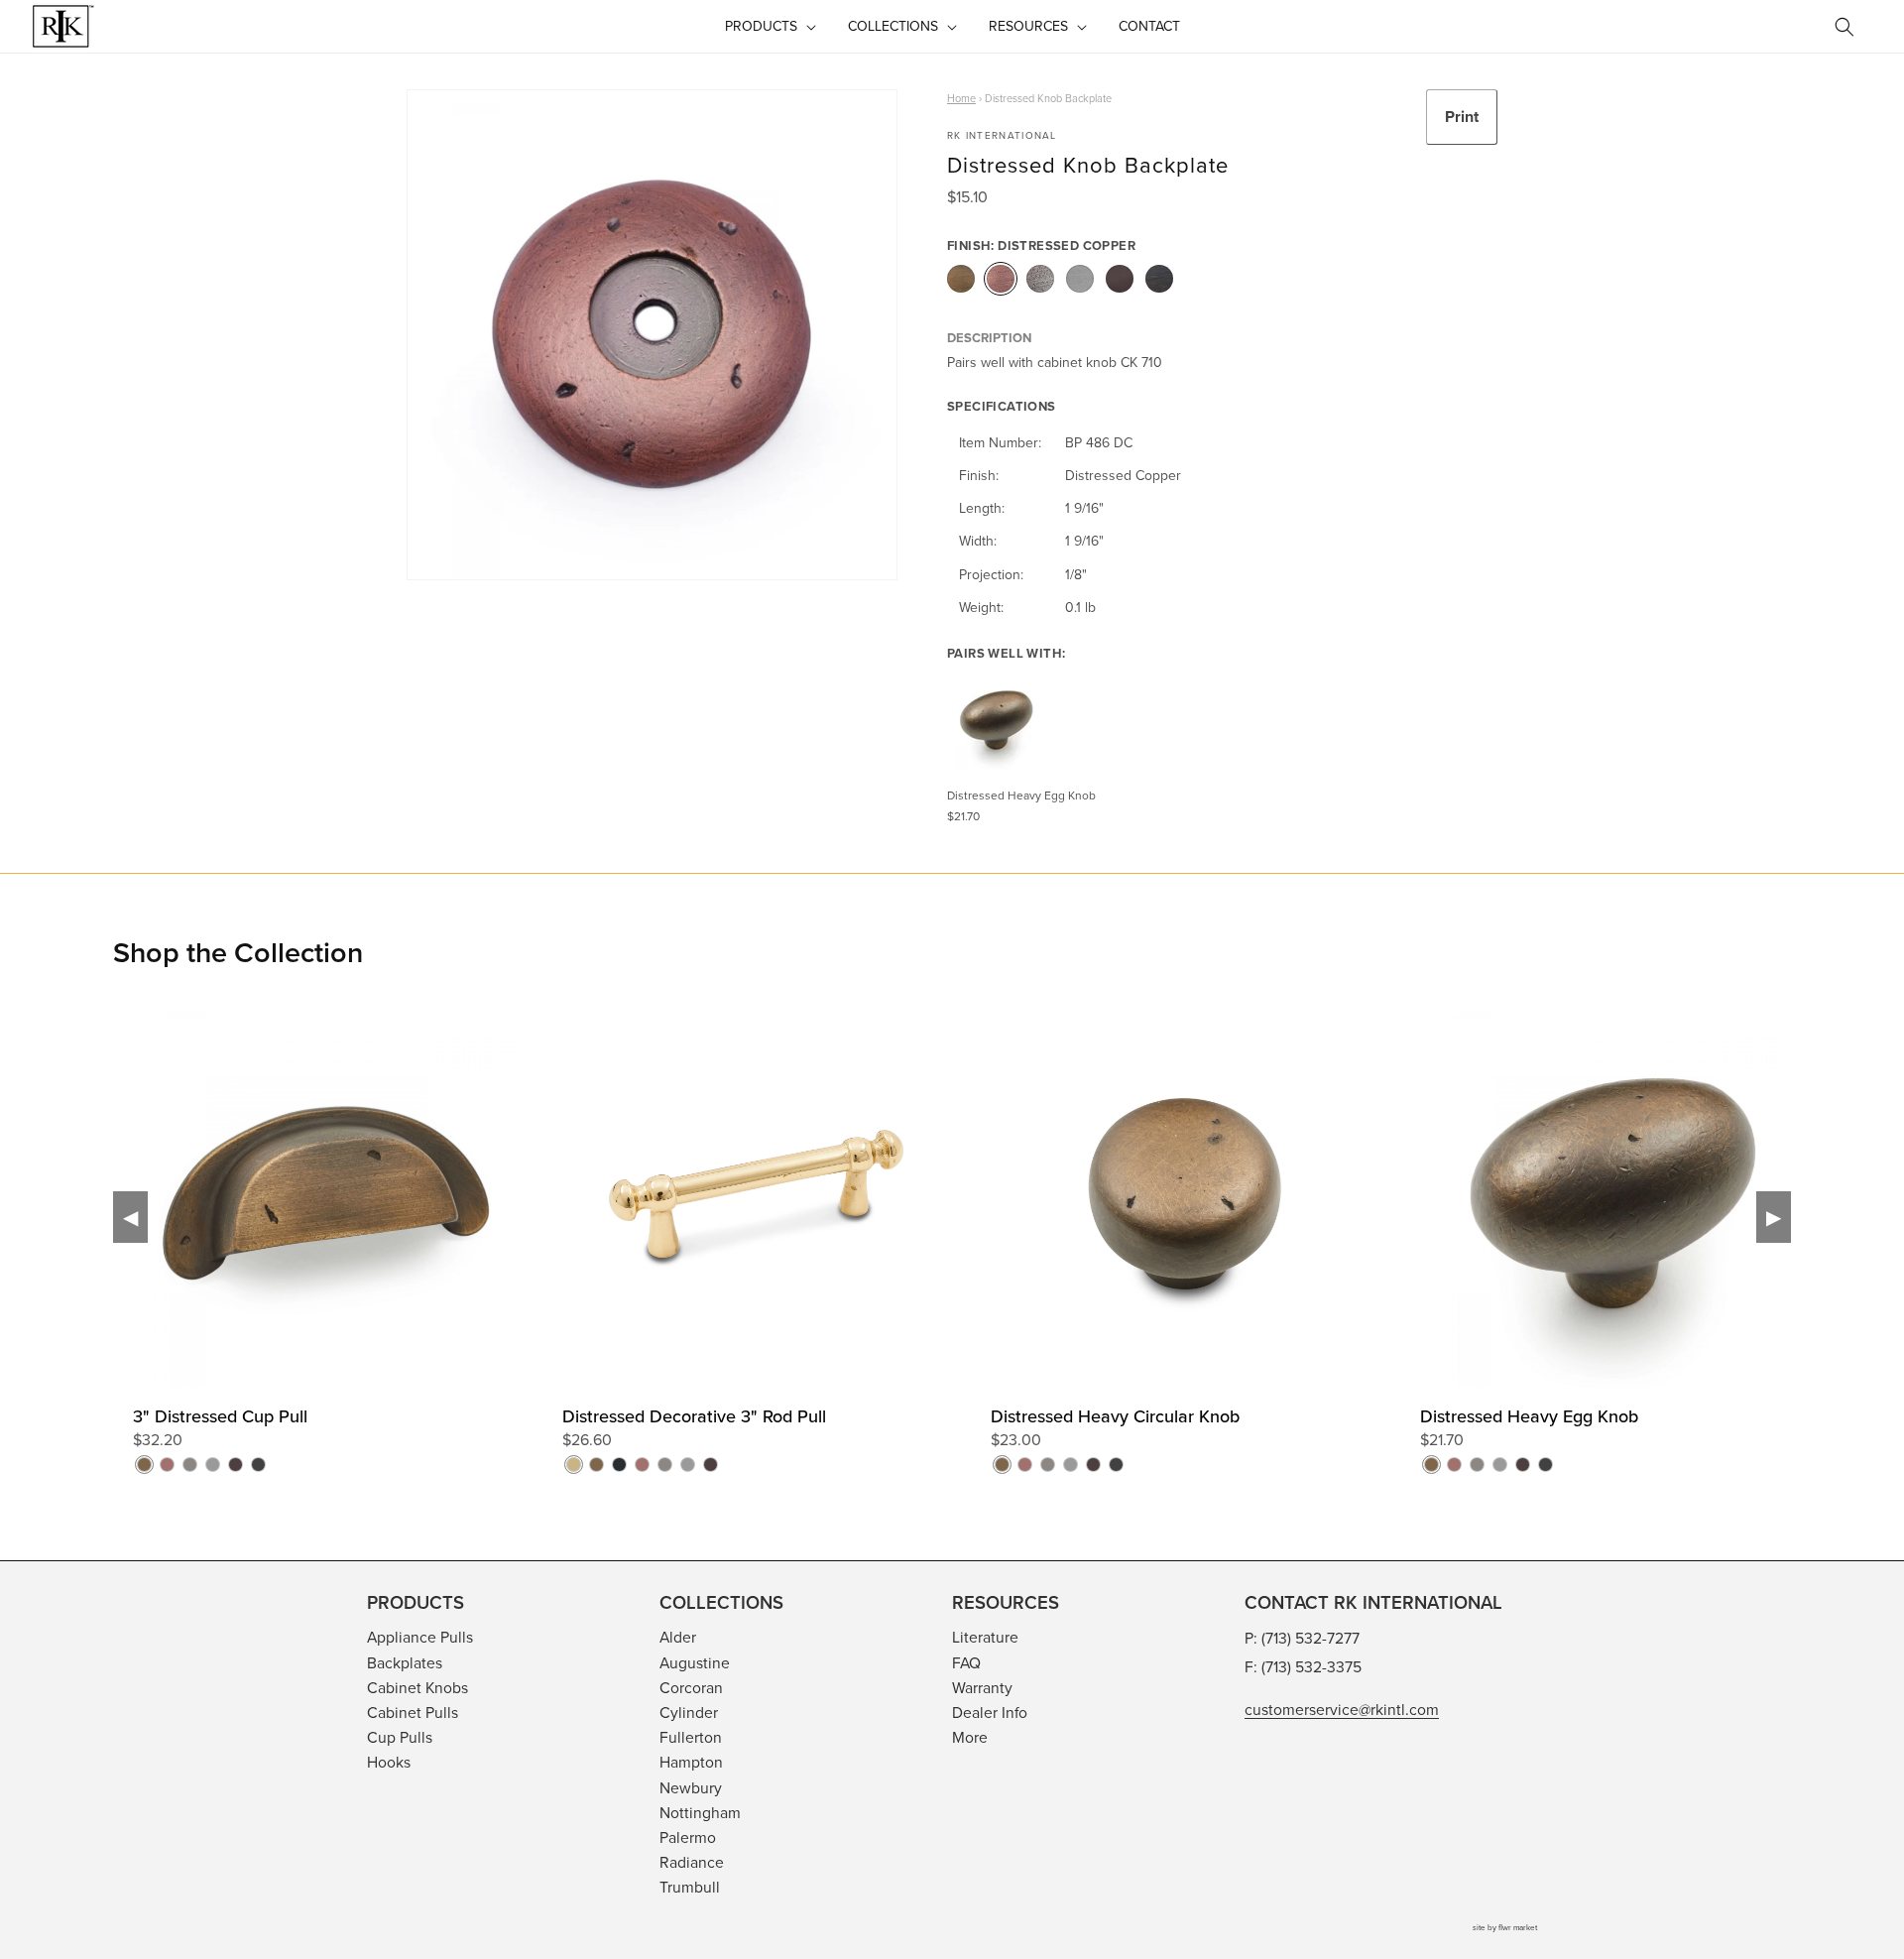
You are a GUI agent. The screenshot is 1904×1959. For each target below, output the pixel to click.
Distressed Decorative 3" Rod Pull (694, 1416)
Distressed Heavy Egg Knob (1529, 1416)
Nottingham (700, 1812)
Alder (678, 1637)
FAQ (966, 1662)
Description (989, 338)
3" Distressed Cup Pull (220, 1416)
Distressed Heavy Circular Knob (1115, 1416)
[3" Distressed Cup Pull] (541, 1260)
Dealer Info (990, 1712)
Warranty (982, 1687)
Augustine (695, 1662)
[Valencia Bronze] (1159, 279)
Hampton (691, 1762)
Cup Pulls (400, 1737)
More (970, 1737)
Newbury (691, 1787)
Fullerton (691, 1737)
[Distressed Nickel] (1040, 279)
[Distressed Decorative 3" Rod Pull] (970, 1260)
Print (1462, 117)
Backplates (405, 1662)
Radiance (692, 1862)
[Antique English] (961, 279)
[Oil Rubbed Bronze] (1120, 279)
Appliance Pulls (420, 1637)
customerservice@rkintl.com (1342, 1709)
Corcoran (691, 1687)
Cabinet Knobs (417, 1687)
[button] (769, 26)
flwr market (1518, 1927)
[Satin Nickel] (1080, 279)
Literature (985, 1637)
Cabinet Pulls (413, 1712)
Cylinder (689, 1712)
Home (961, 98)
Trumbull (690, 1887)
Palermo (688, 1837)
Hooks (389, 1762)
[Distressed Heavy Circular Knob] (1399, 1260)
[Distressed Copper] (1001, 279)
